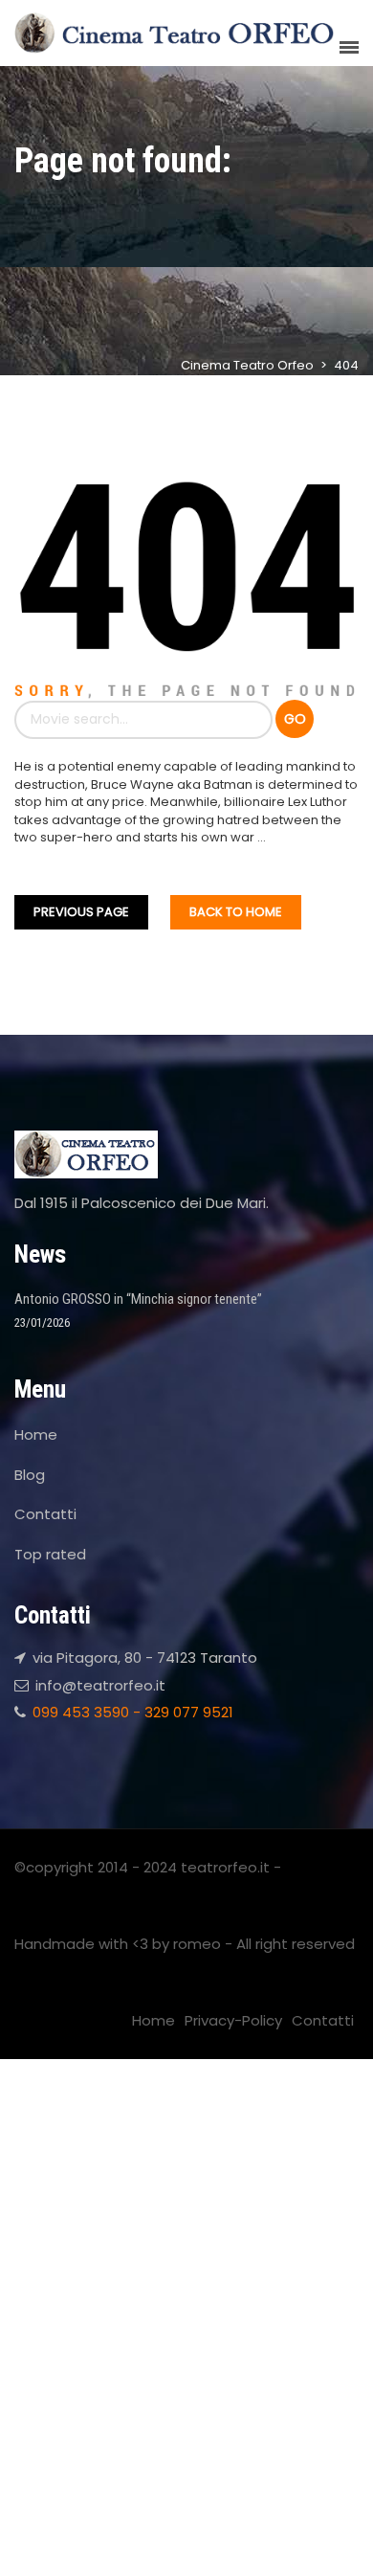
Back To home (236, 912)
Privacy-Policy (233, 2020)
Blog (30, 1475)
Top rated (50, 1554)
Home (36, 1434)
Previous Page (81, 912)
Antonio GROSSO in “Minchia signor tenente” (138, 1299)
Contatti (45, 1514)
